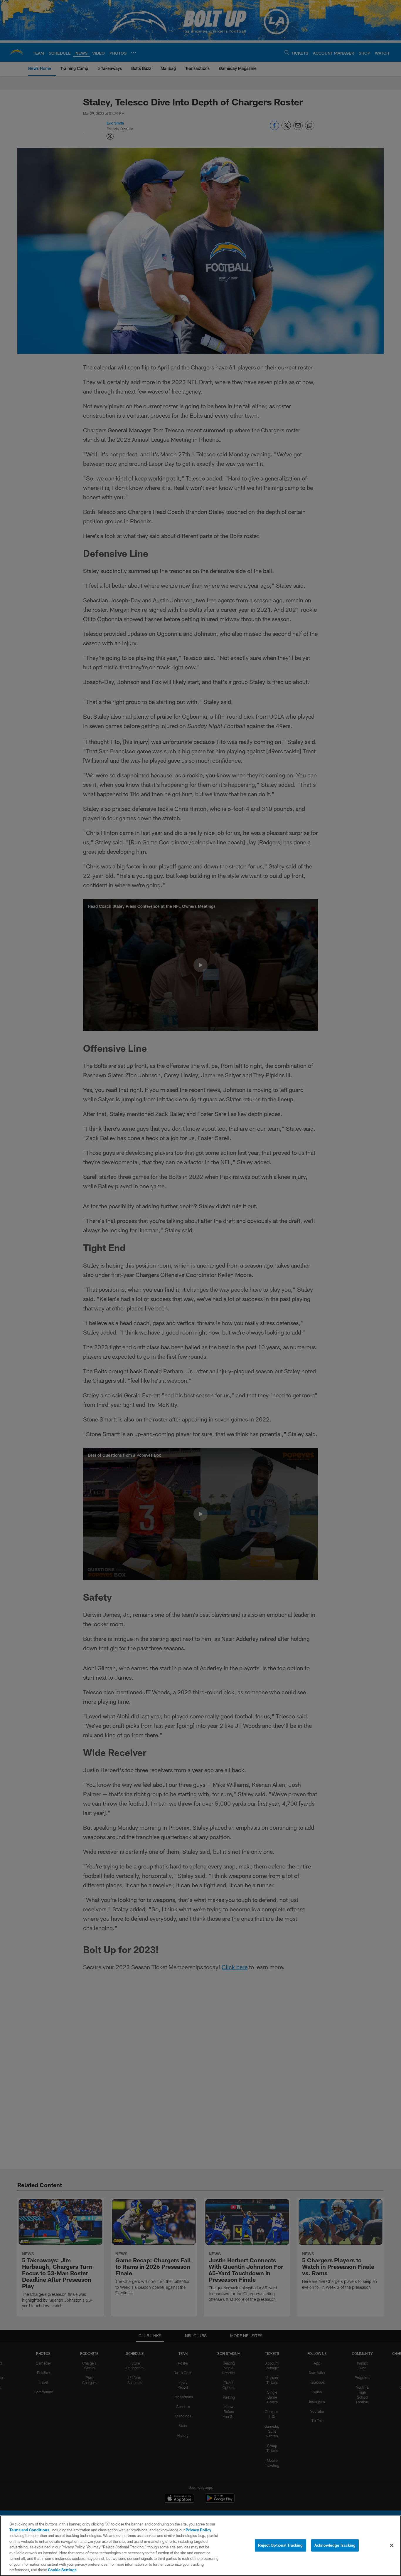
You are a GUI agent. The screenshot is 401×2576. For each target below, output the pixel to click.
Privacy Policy (198, 2530)
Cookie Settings (62, 2570)
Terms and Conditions (29, 2530)
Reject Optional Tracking (280, 2545)
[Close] (392, 2545)
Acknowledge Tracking (335, 2545)
